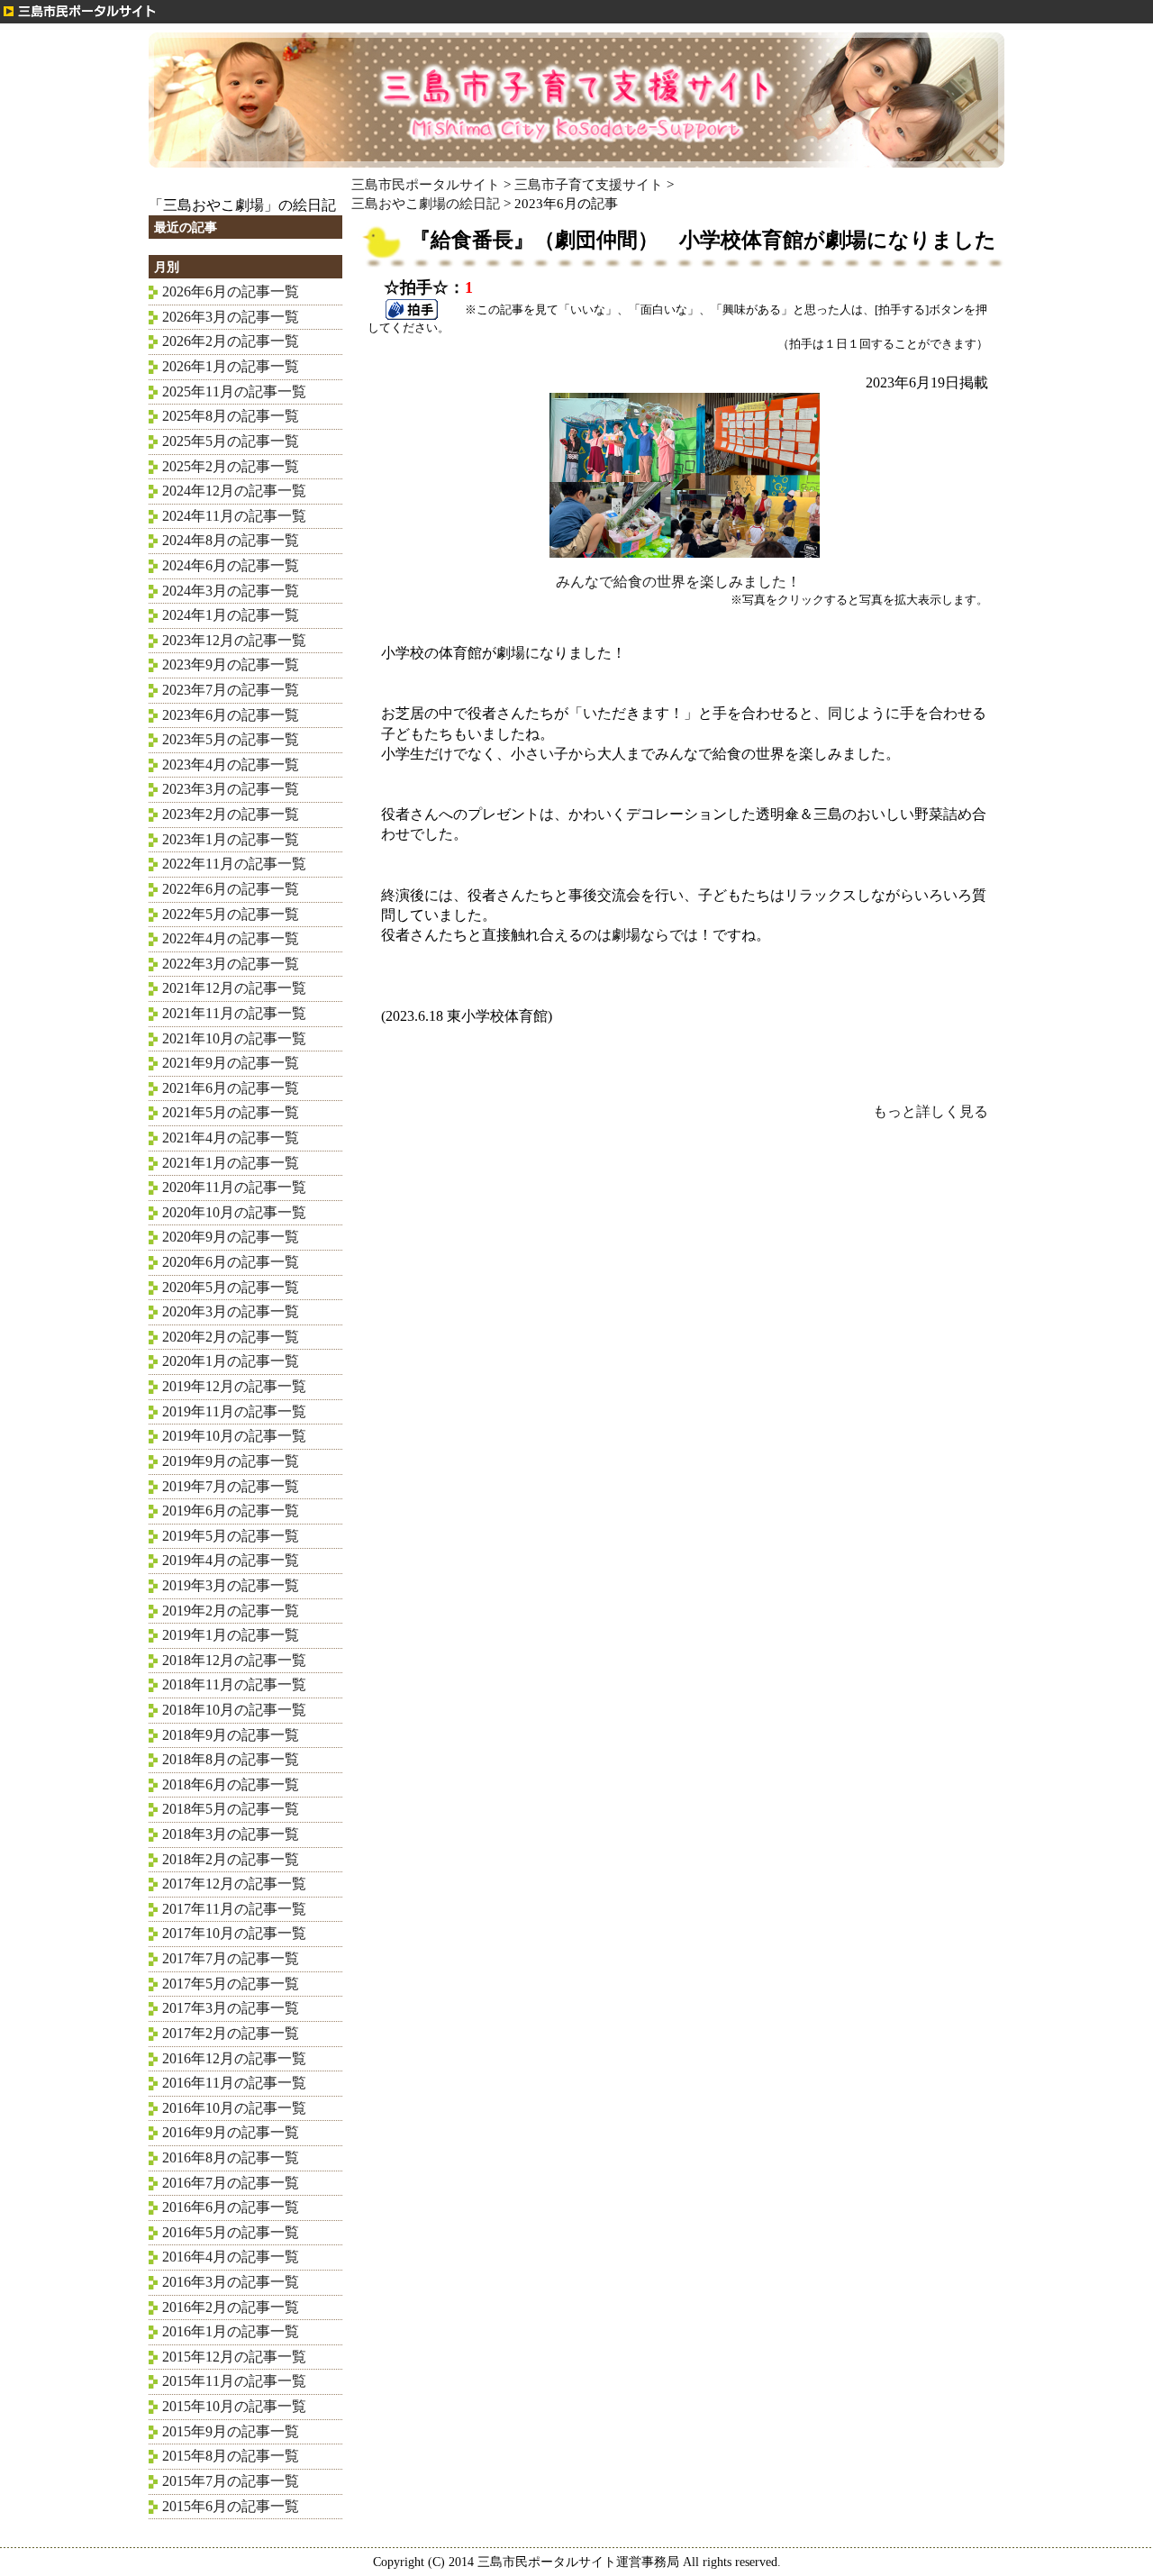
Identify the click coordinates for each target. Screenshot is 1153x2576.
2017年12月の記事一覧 (234, 1884)
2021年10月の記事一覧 (234, 1038)
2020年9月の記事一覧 (231, 1237)
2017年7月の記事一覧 (231, 1958)
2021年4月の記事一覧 (231, 1138)
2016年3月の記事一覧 (231, 2282)
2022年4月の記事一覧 (231, 938)
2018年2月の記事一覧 (231, 1859)
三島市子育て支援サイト (589, 184)
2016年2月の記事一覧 (231, 2307)
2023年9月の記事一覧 (231, 664)
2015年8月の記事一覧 (231, 2456)
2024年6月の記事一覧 (231, 565)
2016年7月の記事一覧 (231, 2183)
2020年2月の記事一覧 (231, 1337)
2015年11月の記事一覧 (234, 2381)
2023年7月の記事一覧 (231, 690)
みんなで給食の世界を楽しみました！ (678, 582)
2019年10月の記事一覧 (234, 1436)
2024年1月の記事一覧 (231, 615)
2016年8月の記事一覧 (231, 2157)
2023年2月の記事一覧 (231, 814)
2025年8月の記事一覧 (231, 416)
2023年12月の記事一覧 (234, 640)
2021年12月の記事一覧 (234, 988)
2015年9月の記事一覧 (231, 2431)
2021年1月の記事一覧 (231, 1163)
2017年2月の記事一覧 (231, 2033)
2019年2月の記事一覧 (231, 1611)
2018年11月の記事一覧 (234, 1684)
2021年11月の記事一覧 (234, 1013)
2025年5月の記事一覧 (231, 441)
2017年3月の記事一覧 (231, 2008)
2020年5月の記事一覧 (231, 1287)
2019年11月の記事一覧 (234, 1411)
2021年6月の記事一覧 (231, 1088)
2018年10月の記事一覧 (234, 1710)
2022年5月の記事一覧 (231, 914)
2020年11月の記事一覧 (234, 1187)
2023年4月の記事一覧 (231, 765)
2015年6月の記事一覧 (231, 2506)
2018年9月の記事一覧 (231, 1735)
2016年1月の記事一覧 (231, 2331)
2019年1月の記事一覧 (231, 1635)
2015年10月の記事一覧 (234, 2406)
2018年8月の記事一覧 (231, 1759)
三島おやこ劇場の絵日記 (426, 203)
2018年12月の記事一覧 (234, 1660)
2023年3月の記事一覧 (231, 789)
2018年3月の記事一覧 (231, 1834)
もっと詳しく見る (931, 1111)
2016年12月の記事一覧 (234, 2058)
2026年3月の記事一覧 (231, 317)
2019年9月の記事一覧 (231, 1461)
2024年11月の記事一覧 (234, 516)
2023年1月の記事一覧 (231, 839)
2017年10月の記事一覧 (234, 1933)
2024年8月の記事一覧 (231, 540)
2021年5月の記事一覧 (231, 1112)
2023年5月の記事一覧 (231, 739)
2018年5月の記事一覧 (231, 1809)
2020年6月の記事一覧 (231, 1262)
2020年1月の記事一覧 (231, 1361)
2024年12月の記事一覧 (234, 491)
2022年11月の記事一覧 (234, 864)
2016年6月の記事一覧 (231, 2207)
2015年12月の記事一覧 (234, 2357)
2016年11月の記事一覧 (234, 2083)
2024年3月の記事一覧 (231, 591)
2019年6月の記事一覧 (231, 1511)
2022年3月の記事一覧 (231, 964)
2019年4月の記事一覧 (231, 1560)
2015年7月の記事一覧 (231, 2481)
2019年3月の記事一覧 (231, 1585)
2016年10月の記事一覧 (234, 2108)
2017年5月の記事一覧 (231, 1984)
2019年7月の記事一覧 (231, 1486)
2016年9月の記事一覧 (231, 2132)
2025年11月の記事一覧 (234, 391)
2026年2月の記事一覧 (231, 341)
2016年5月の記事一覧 (231, 2232)
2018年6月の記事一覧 (231, 1784)
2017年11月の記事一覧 (234, 1909)
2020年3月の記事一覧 (231, 1311)
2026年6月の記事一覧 (231, 291)
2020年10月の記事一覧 (234, 1212)
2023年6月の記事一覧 (231, 715)
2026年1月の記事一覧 (231, 366)
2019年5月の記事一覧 (231, 1536)
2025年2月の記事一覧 (231, 466)
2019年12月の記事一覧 (234, 1386)
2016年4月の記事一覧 (231, 2257)
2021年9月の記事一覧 (231, 1063)
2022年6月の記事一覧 (231, 889)
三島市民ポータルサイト (426, 184)
